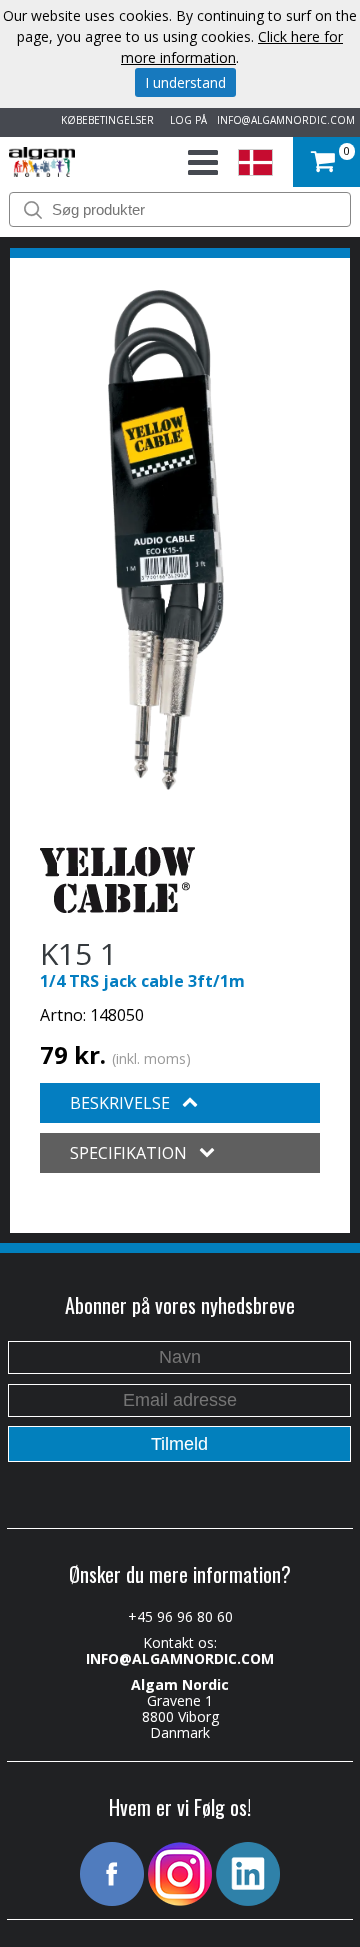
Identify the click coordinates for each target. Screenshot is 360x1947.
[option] (166, 540)
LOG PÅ (185, 120)
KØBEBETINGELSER (104, 120)
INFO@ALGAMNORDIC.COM (286, 120)
